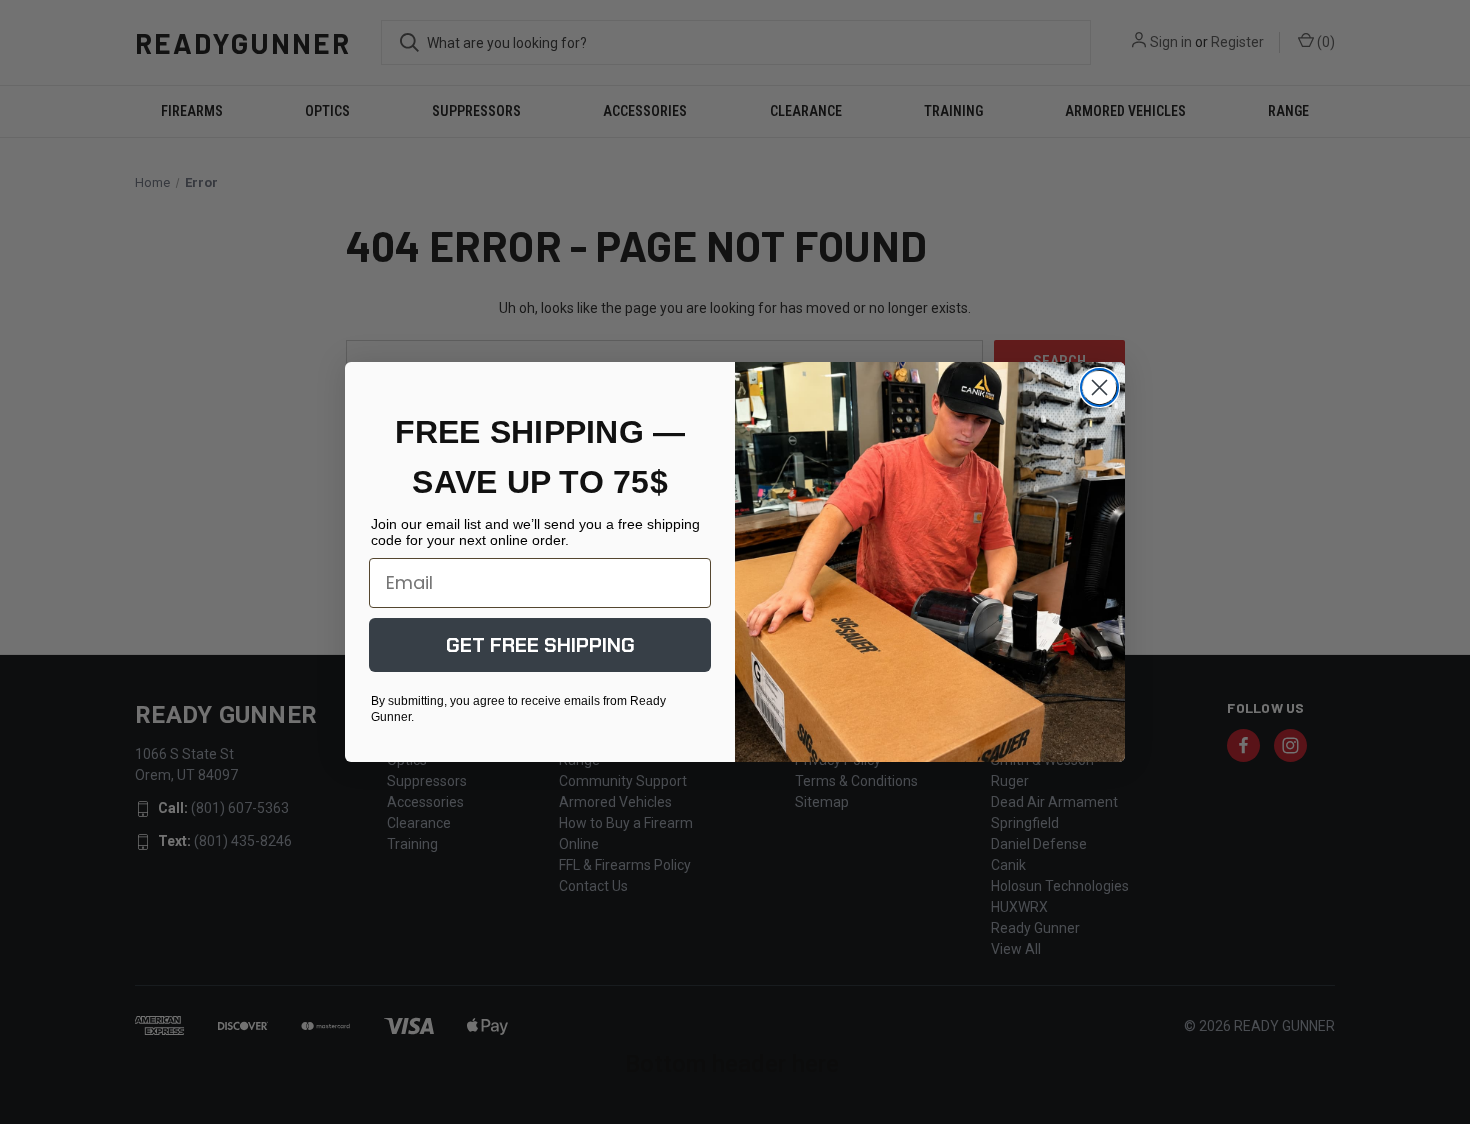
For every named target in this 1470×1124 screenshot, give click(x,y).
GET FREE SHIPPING (540, 645)
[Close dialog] (1099, 387)
